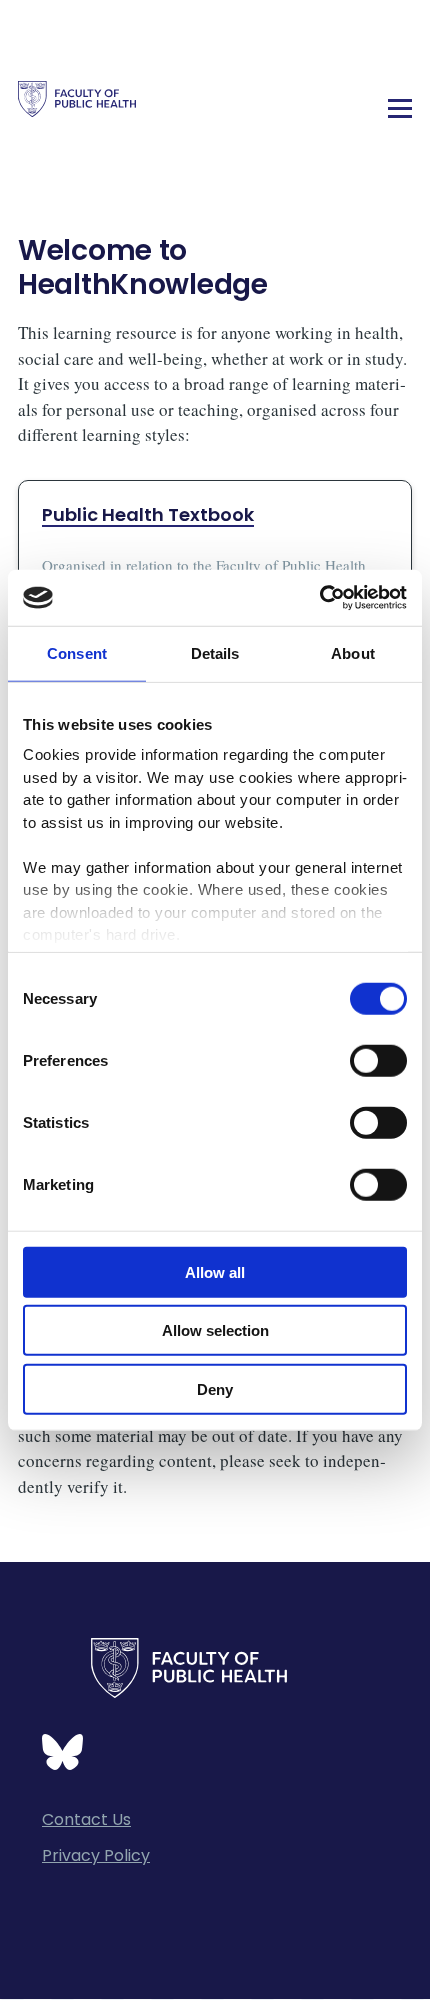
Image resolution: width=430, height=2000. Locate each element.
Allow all (215, 1271)
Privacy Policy (96, 1855)
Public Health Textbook (148, 514)
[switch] (378, 1060)
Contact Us (86, 1819)
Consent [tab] (77, 652)
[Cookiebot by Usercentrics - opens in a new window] (319, 598)
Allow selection (215, 1330)
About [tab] (353, 652)
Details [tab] (215, 652)
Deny (215, 1388)
